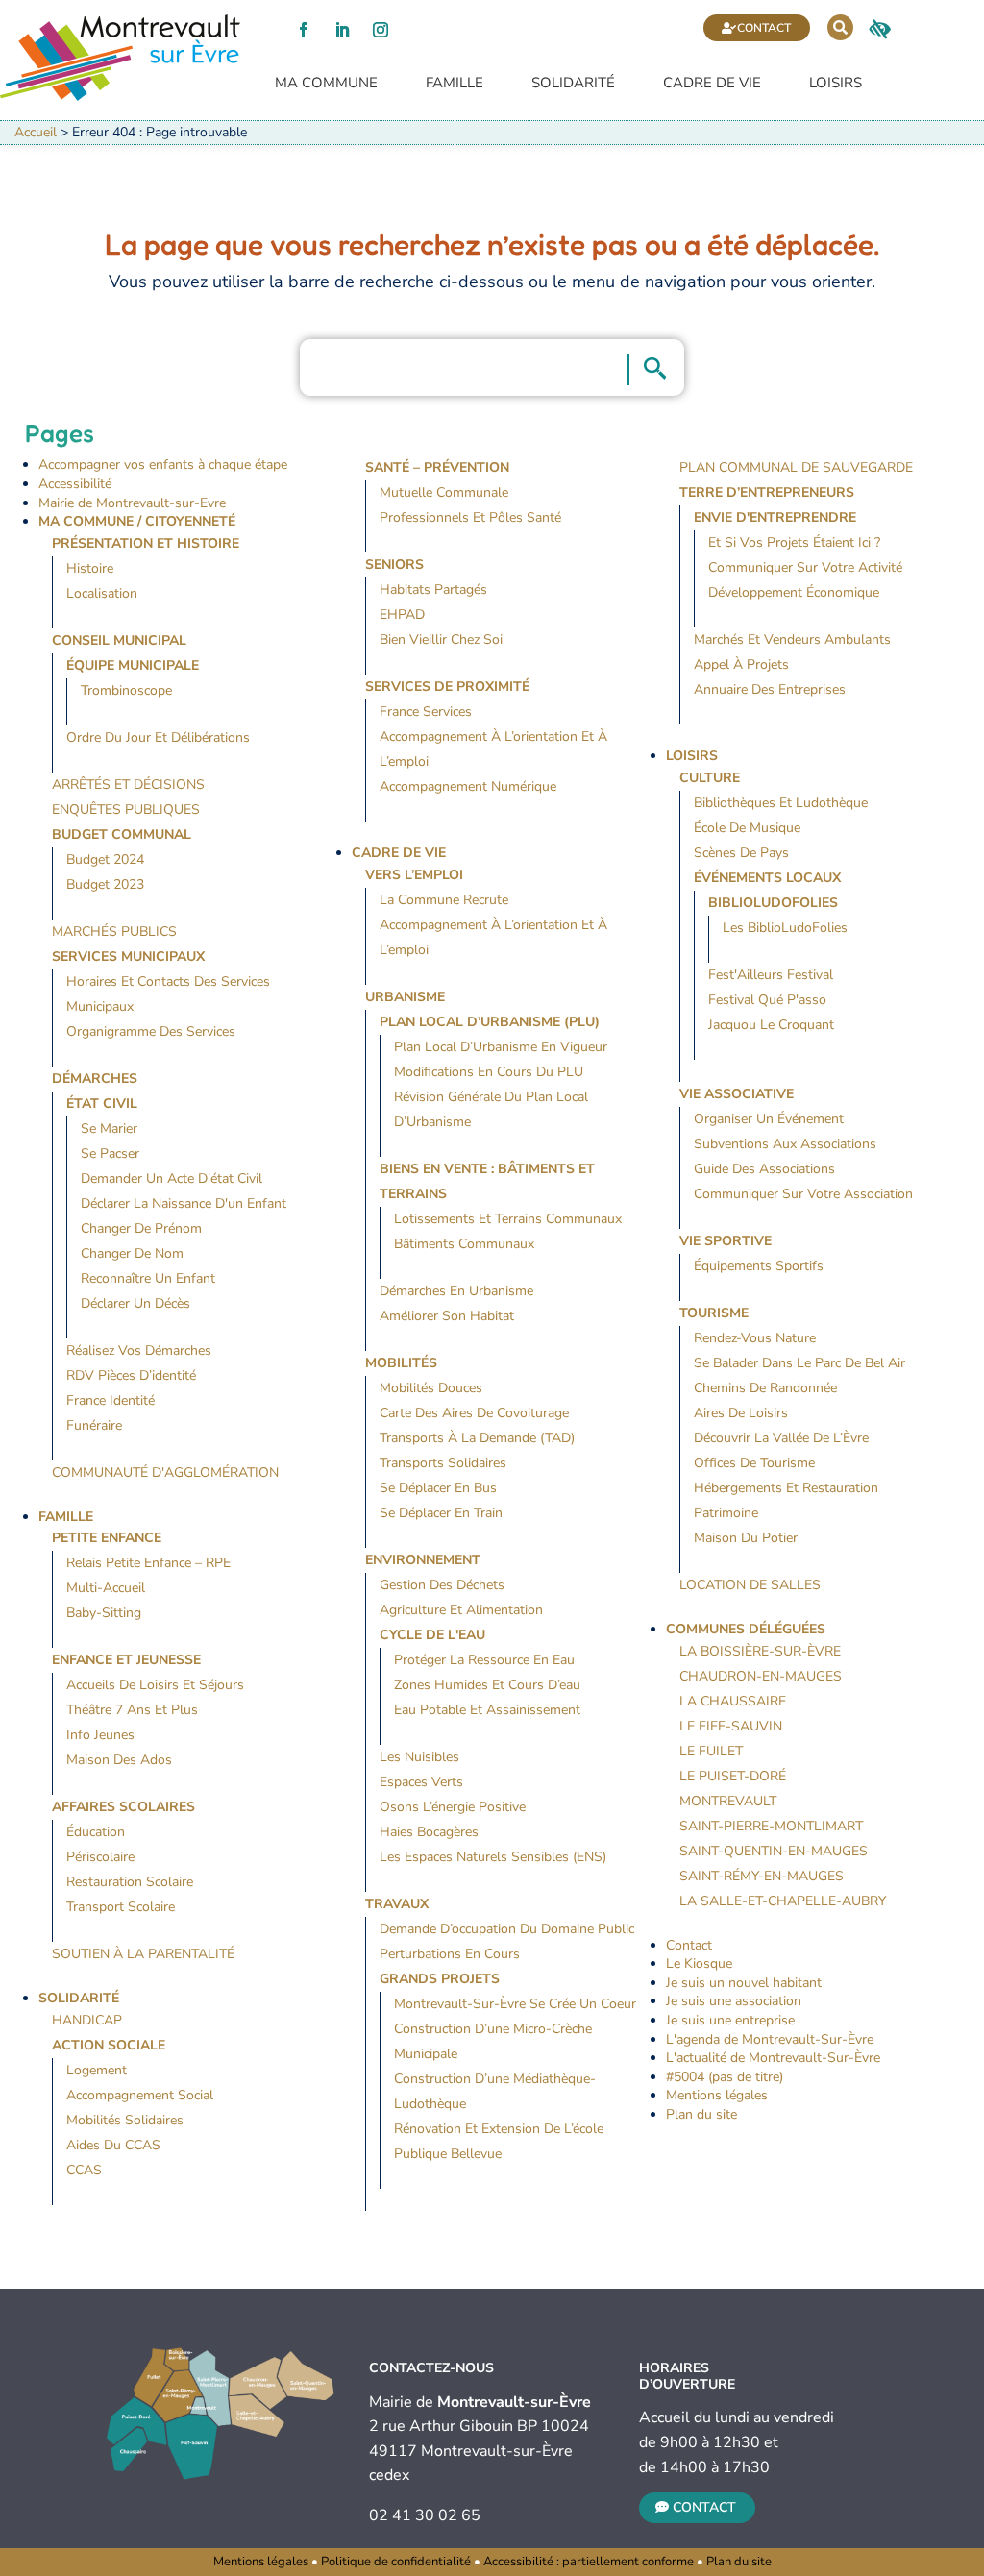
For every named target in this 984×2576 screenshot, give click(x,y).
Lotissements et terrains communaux (508, 1219)
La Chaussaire (733, 1701)
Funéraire (94, 1425)
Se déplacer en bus (438, 1488)
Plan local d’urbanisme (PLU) (490, 1022)
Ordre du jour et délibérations (158, 737)
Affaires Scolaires (123, 1807)
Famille (455, 83)
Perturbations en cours (450, 1954)
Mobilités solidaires (125, 2120)
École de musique (747, 828)
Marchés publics (114, 932)
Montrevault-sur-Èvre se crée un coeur (515, 2004)
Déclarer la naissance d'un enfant (184, 1203)
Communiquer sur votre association (803, 1194)
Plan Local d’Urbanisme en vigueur (501, 1047)
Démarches (95, 1079)
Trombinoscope (126, 690)
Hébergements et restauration (786, 1488)
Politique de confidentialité (396, 2562)
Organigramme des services (151, 1031)
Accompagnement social (140, 2095)
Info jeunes (100, 1735)
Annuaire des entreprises (770, 689)
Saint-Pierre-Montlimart (771, 1826)
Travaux (397, 1904)
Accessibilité (75, 484)
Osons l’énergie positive (453, 1807)
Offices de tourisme (754, 1463)
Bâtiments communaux (464, 1244)
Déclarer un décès (135, 1303)
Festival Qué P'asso (767, 1000)
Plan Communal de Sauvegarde (796, 467)
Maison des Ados (119, 1760)
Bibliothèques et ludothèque (781, 803)
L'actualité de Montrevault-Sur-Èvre (773, 2058)
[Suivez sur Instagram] (381, 30)
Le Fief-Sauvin (731, 1726)
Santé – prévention (437, 467)
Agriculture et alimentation (461, 1610)
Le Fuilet (711, 1751)
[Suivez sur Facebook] (304, 30)
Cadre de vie (712, 83)
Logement (97, 2070)
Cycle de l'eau (432, 1635)
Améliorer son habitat (447, 1316)
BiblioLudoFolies (773, 903)
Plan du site (701, 2114)
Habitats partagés (433, 589)
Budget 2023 (105, 884)
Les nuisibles (419, 1757)
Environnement (423, 1560)
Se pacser (110, 1153)
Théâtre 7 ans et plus (132, 1710)
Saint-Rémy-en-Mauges (762, 1876)
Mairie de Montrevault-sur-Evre (132, 503)
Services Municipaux (128, 957)
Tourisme (714, 1313)
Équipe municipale (133, 665)
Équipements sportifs (759, 1266)
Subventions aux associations (785, 1144)
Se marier (109, 1129)
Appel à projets (741, 664)
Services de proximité (447, 687)
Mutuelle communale (444, 492)
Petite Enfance (107, 1538)
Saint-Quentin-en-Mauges (774, 1851)
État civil (102, 1104)
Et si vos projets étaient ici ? (794, 542)
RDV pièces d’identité (131, 1375)
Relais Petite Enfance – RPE (148, 1563)
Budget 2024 (105, 859)
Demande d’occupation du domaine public (507, 1929)
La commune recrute (444, 900)
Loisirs (836, 83)
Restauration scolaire (130, 1882)
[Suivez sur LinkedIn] (342, 30)
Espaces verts (421, 1782)
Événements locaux (767, 878)
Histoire (90, 568)
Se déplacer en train (441, 1513)
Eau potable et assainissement (487, 1710)
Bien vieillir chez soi (441, 639)
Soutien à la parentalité (143, 1954)
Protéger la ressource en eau (484, 1660)
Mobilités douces (431, 1388)
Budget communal (122, 834)
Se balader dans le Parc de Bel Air (799, 1363)
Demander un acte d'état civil (172, 1178)
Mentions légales (717, 2095)
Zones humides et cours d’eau (487, 1685)
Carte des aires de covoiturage (474, 1413)
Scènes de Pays (741, 853)
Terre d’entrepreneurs (767, 492)
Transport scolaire (121, 1907)
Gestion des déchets (442, 1585)
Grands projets (440, 1979)
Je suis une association (734, 2001)
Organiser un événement (769, 1119)
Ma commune (326, 83)
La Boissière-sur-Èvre (760, 1651)
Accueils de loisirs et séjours (155, 1685)
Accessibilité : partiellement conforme (589, 2562)
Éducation (96, 1832)
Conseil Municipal (119, 640)
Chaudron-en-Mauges (761, 1676)
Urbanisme (405, 997)
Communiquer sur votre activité (805, 567)
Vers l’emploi (414, 875)
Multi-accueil (106, 1588)
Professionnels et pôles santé (470, 517)
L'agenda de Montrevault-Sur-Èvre (770, 2039)
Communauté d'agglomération (165, 1472)
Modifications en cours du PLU (489, 1072)
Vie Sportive (726, 1241)
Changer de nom (132, 1253)
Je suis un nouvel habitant (744, 1983)
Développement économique (794, 592)
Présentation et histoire (146, 543)
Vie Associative (737, 1094)
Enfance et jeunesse (126, 1660)
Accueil (36, 132)
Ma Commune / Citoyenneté (137, 521)
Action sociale (109, 2045)
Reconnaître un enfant (148, 1278)
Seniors (394, 564)
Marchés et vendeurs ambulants (792, 639)
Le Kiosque (699, 1963)
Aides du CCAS (113, 2145)
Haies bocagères (429, 1832)
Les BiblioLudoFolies (785, 928)
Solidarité (573, 83)
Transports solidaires (443, 1463)
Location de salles (750, 1585)
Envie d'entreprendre (775, 517)
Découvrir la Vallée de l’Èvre (781, 1438)
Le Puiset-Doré (733, 1776)
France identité (111, 1400)
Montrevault (728, 1801)
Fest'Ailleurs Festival (771, 975)
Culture (710, 778)
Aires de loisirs (741, 1413)
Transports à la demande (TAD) (477, 1438)
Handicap (87, 2020)
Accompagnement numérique (468, 786)
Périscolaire (100, 1857)
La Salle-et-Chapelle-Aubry (783, 1901)
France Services (426, 711)
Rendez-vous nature (755, 1338)
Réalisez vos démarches (139, 1350)
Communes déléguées (746, 1629)
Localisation (102, 593)
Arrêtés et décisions (128, 785)
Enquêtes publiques (126, 810)
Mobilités (401, 1363)
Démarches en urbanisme (456, 1291)
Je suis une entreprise (730, 2020)
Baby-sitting (104, 1613)
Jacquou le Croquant (771, 1025)
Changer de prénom (141, 1228)
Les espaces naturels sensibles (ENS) (493, 1857)
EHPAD (402, 614)
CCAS (84, 2170)
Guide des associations (764, 1169)
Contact (764, 28)
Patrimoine (726, 1513)
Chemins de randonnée (765, 1388)
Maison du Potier (746, 1538)
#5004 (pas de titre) (725, 2077)
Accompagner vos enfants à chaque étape (163, 465)
